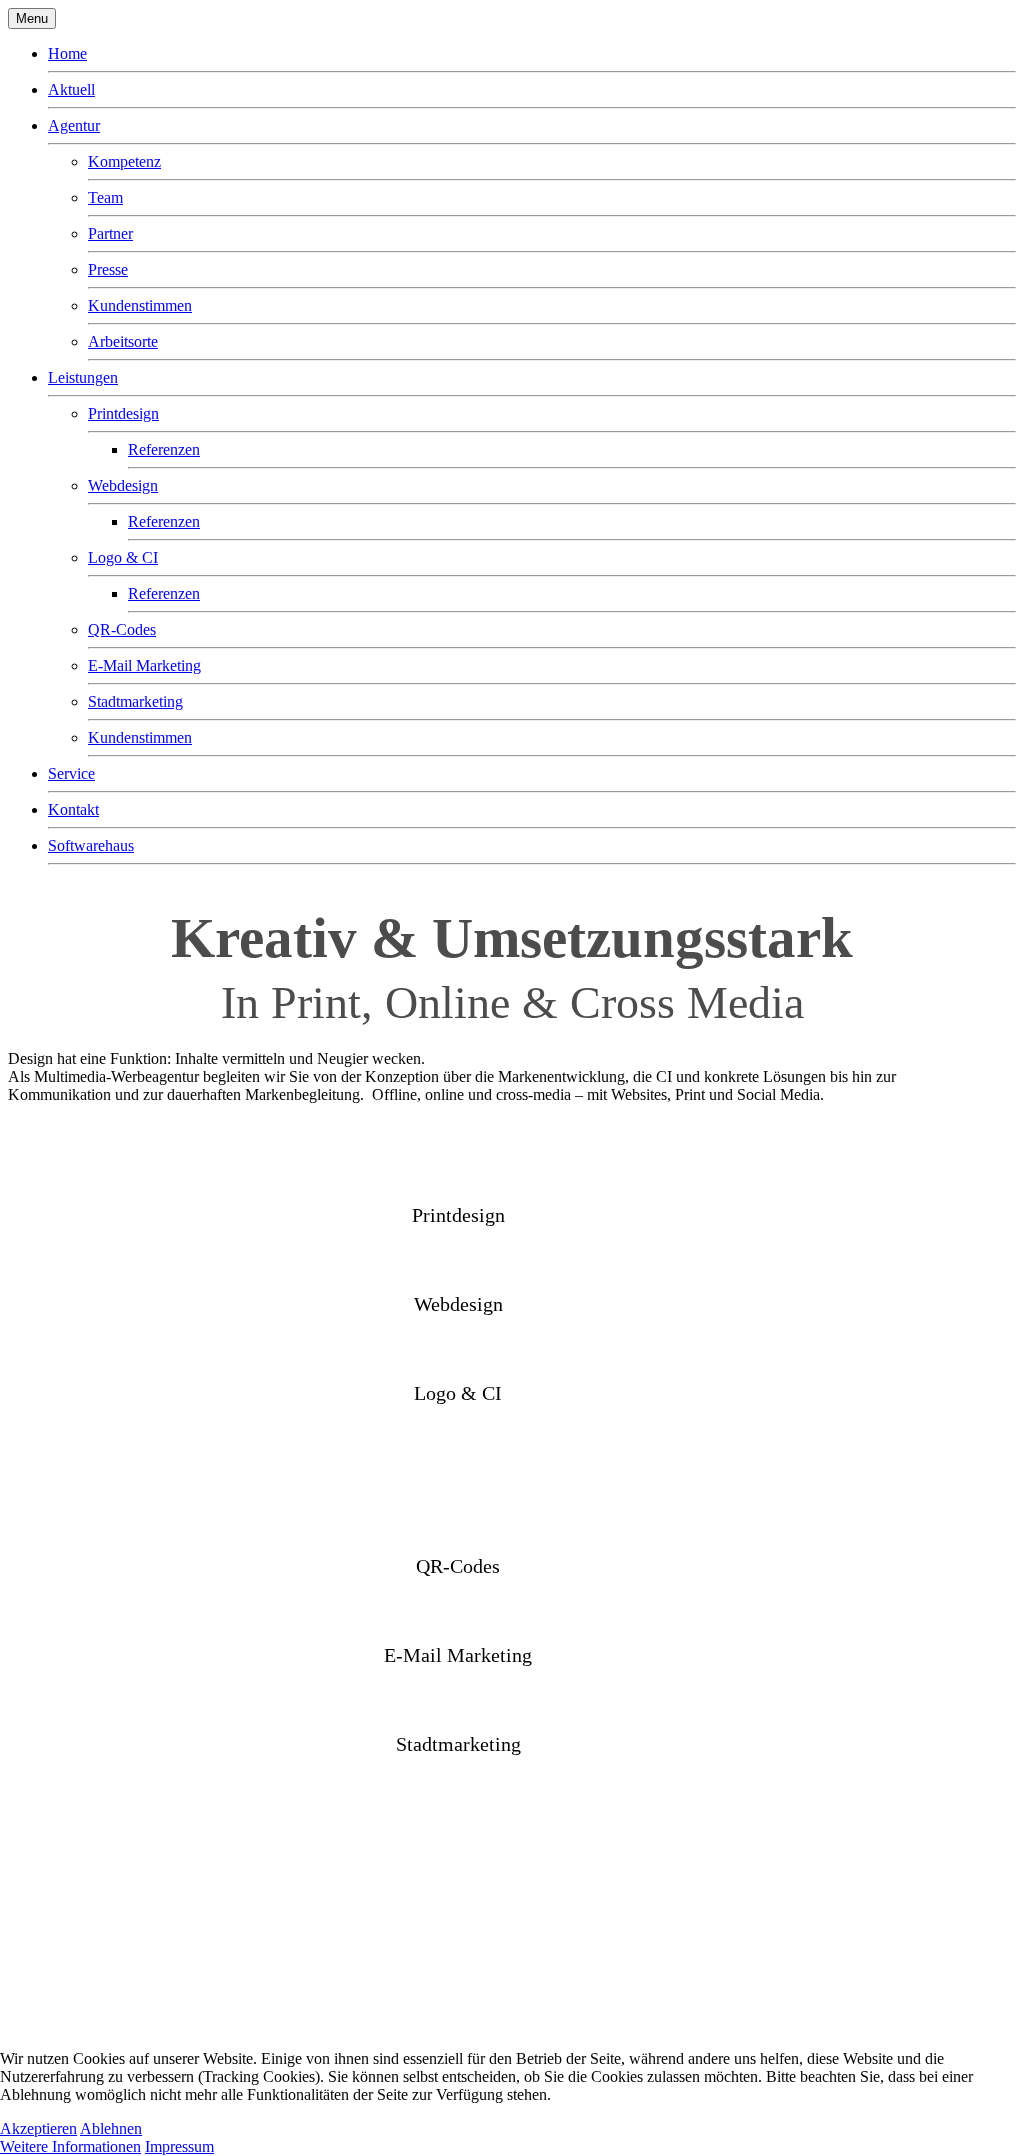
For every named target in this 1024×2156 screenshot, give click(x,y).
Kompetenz (124, 161)
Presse (108, 269)
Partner (110, 233)
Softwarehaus (91, 845)
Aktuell (71, 89)
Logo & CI (123, 557)
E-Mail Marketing (144, 665)
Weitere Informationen (70, 2146)
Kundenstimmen (140, 305)
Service (71, 773)
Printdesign (123, 413)
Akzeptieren (38, 2128)
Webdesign (123, 485)
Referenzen (164, 449)
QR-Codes (122, 629)
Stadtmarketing (135, 701)
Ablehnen (111, 2128)
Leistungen (83, 377)
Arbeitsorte (123, 341)
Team (105, 197)
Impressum (179, 2146)
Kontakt (73, 809)
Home (67, 53)
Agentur (74, 125)
